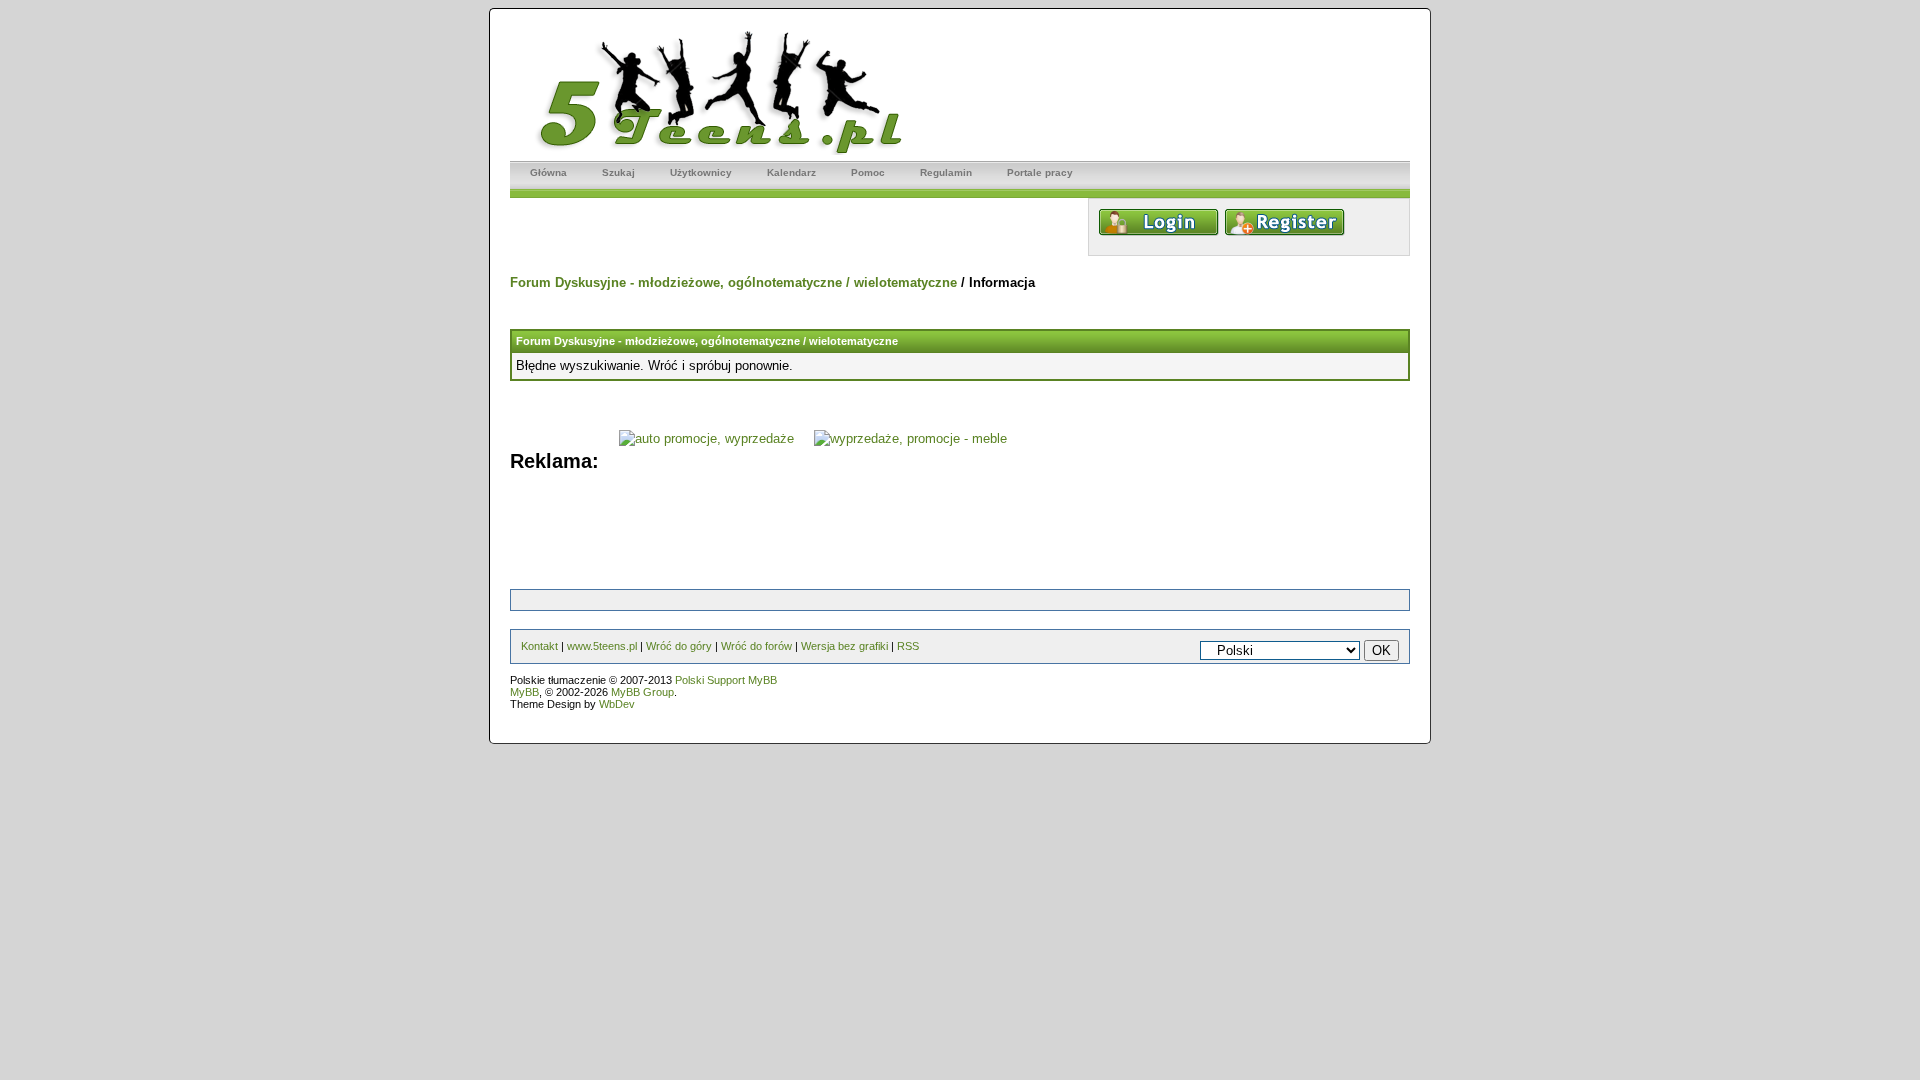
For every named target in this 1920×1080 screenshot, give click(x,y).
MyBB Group (642, 692)
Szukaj (618, 172)
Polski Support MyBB (726, 680)
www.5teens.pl (602, 646)
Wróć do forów (756, 646)
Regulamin (946, 172)
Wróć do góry (679, 646)
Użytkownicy (701, 172)
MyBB (524, 692)
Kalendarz (791, 172)
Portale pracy (1040, 172)
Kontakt (539, 646)
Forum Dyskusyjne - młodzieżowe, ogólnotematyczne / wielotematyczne (733, 282)
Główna (548, 172)
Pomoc (868, 172)
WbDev (617, 704)
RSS (908, 646)
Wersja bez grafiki (844, 646)
